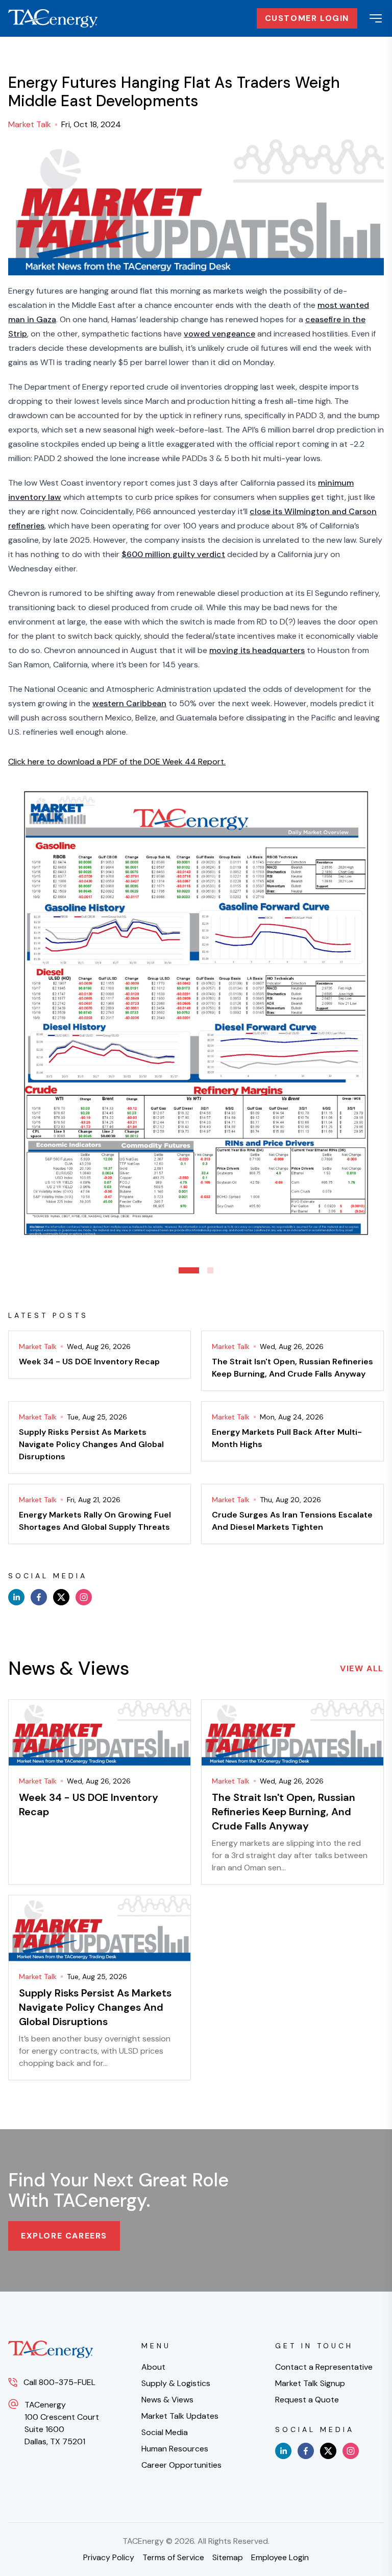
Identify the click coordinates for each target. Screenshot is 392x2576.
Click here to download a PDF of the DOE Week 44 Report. (117, 762)
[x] (61, 1597)
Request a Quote (307, 2400)
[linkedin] (16, 1597)
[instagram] (84, 1597)
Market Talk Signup (310, 2383)
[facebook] (39, 1597)
